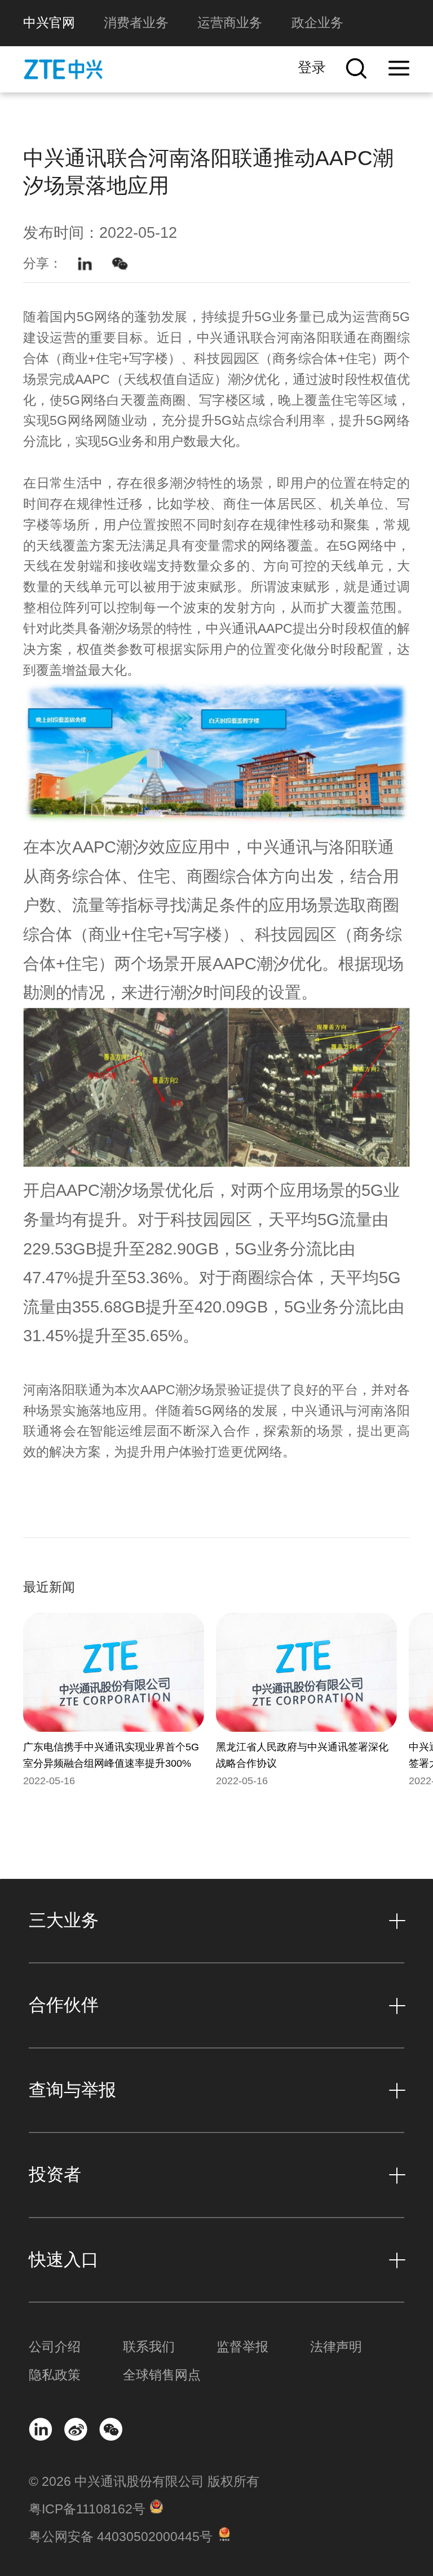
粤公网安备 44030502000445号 (121, 2537)
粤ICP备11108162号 (87, 2509)
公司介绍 (55, 2347)
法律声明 (336, 2347)
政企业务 (317, 23)
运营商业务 (230, 23)
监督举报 (242, 2347)
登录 (312, 67)
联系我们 (149, 2347)
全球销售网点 (162, 2375)
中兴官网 (49, 23)
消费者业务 (136, 23)
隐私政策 (55, 2375)
